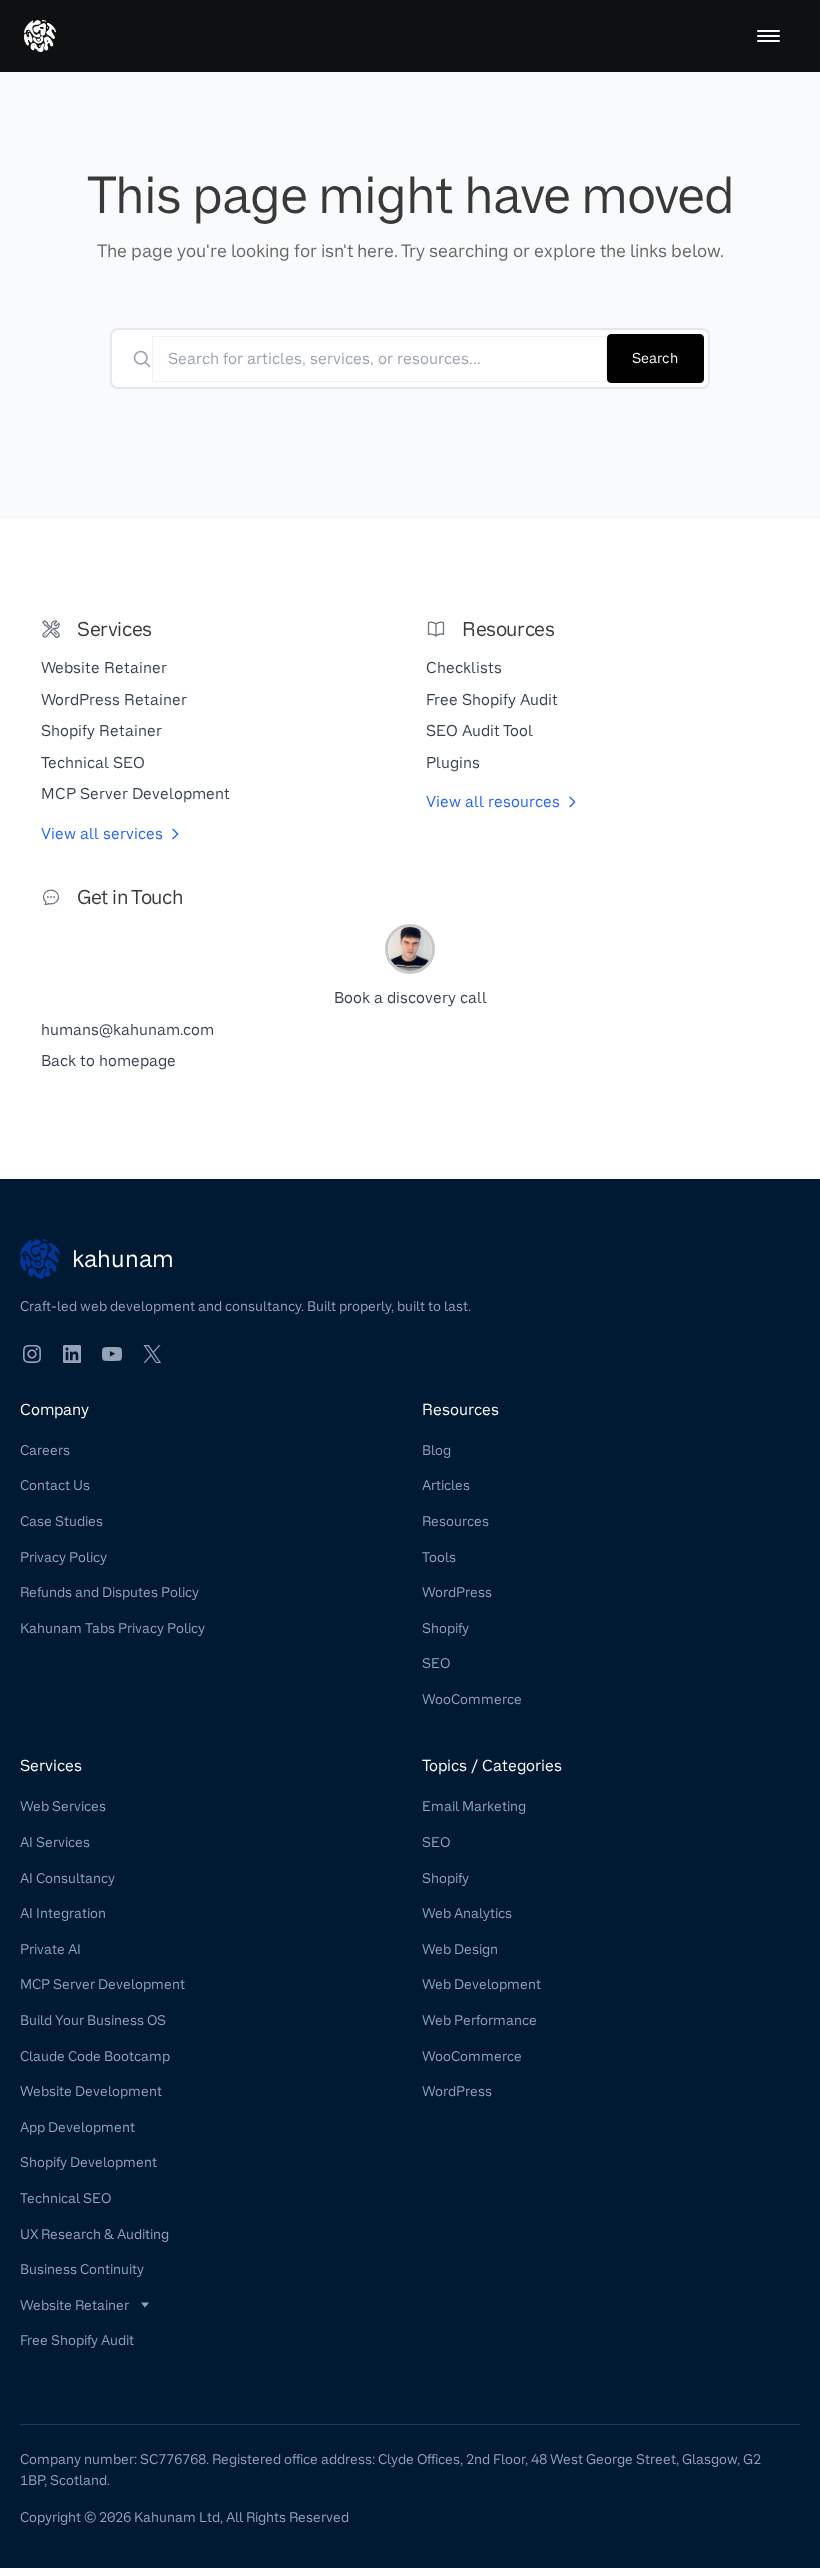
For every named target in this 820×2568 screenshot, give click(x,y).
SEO (436, 1663)
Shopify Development (88, 2162)
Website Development (91, 2091)
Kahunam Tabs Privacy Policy (112, 1628)
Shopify (445, 1628)
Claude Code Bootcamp (95, 2056)
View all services (102, 833)
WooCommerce (472, 1699)
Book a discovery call (410, 997)
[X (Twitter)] (152, 1354)
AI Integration (63, 1913)
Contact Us (55, 1485)
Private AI (50, 1949)
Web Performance (479, 2020)
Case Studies (61, 1521)
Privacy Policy (63, 1557)
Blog (436, 1450)
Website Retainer (104, 667)
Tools (439, 1557)
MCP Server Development (135, 793)
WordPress (457, 1592)
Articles (446, 1485)
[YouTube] (112, 1354)
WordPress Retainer (114, 699)
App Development (77, 2127)
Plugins (453, 762)
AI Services (55, 1842)
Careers (45, 1450)
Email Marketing (474, 1806)
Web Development (481, 1984)
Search (655, 358)
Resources (455, 1521)
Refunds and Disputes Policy (109, 1592)
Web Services (63, 1806)
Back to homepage (108, 1060)
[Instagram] (32, 1354)
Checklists (464, 667)
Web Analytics (467, 1913)
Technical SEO (93, 762)
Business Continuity (82, 2269)
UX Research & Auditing (94, 2234)
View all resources (493, 801)
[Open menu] (768, 35)
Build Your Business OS (93, 2020)
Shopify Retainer (101, 730)
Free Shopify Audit (492, 699)
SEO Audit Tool (479, 730)
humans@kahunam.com (127, 1029)
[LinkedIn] (72, 1354)
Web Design (460, 1949)
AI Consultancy (67, 1878)
